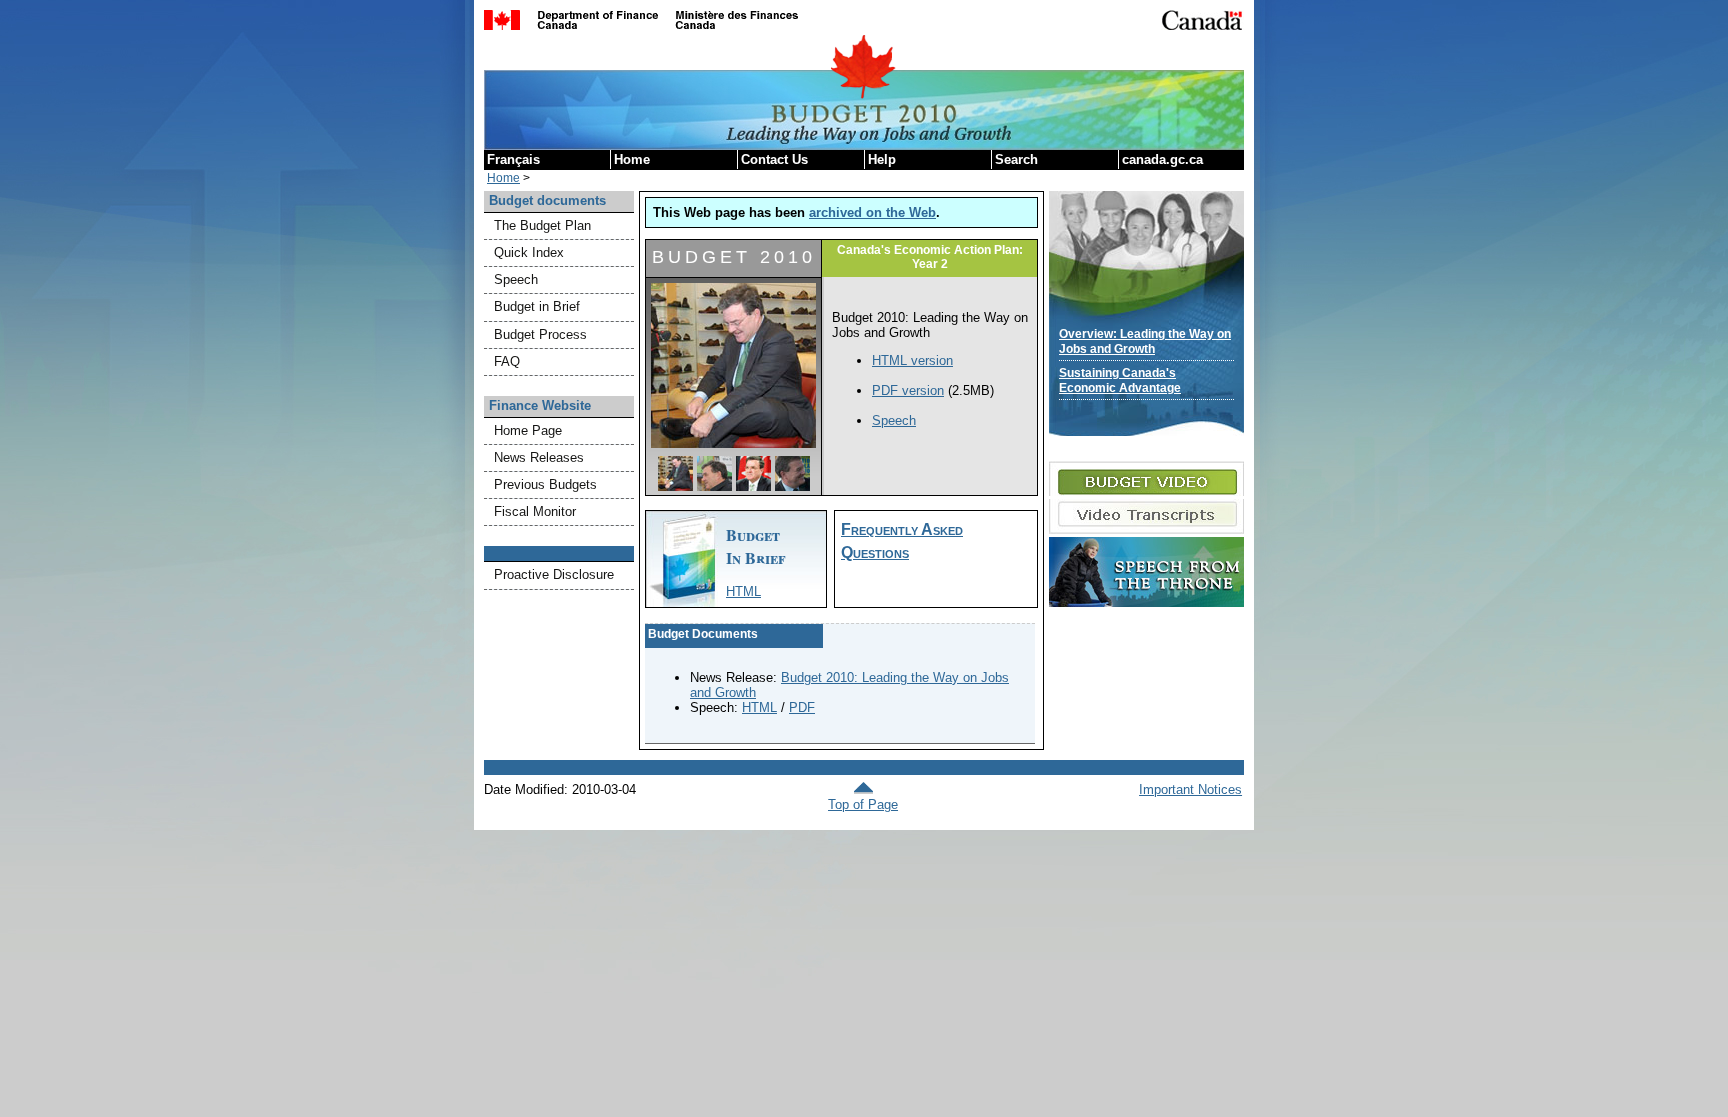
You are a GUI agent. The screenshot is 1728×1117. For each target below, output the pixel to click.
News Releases (539, 457)
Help (882, 159)
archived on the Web (872, 212)
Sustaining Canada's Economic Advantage (1120, 380)
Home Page (528, 430)
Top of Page (863, 804)
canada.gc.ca (1162, 159)
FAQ (507, 361)
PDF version (908, 390)
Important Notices (1190, 789)
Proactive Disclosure (554, 574)
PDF (802, 707)
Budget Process (540, 334)
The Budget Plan (542, 225)
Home (632, 159)
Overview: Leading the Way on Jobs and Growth (1145, 341)
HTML (743, 591)
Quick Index (529, 252)
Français (513, 159)
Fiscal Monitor (535, 511)
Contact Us (774, 159)
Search (1016, 159)
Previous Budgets (545, 484)
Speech (516, 279)
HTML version (912, 360)
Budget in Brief (537, 306)
